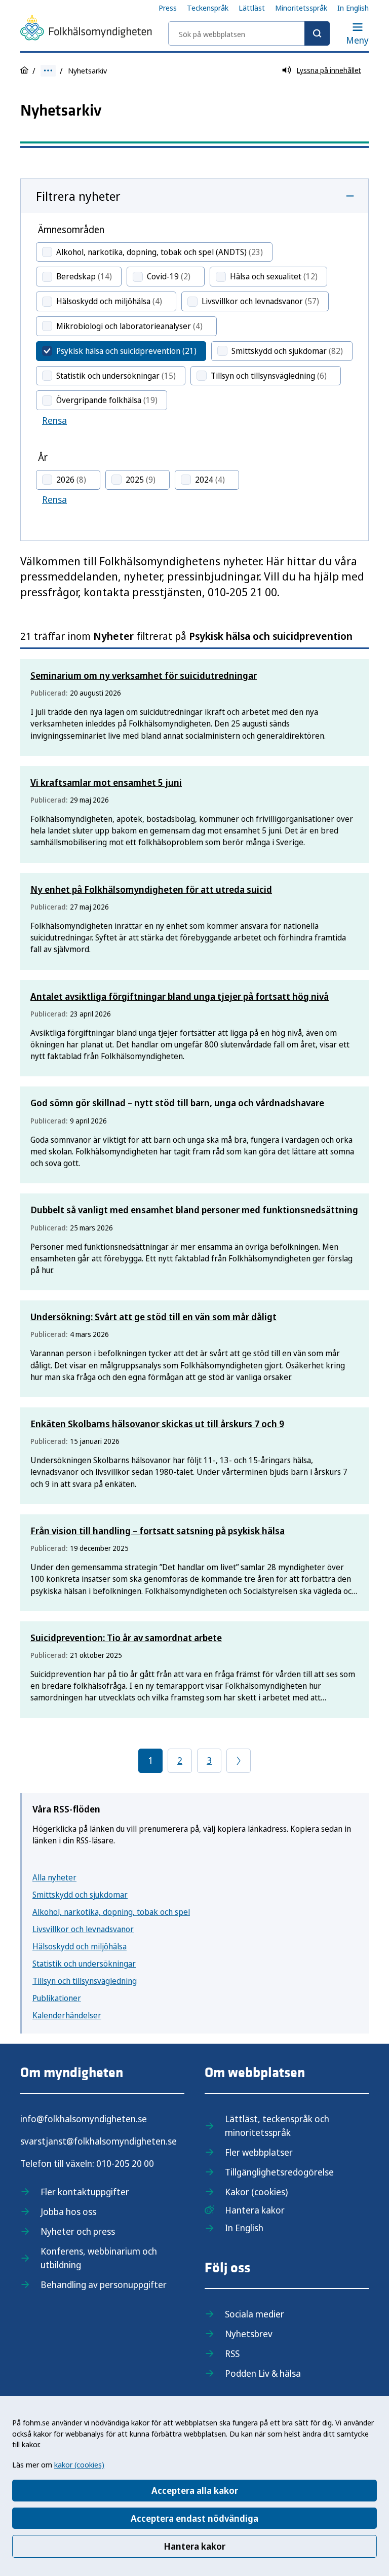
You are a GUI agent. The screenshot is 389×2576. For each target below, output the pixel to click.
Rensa (54, 420)
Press (168, 8)
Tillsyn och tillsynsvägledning (85, 1981)
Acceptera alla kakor (195, 2490)
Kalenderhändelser (67, 2015)
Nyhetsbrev (249, 2334)
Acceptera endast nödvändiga (194, 2518)
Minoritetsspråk (301, 8)
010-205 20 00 (125, 2163)
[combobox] (249, 33)
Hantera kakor (194, 2546)
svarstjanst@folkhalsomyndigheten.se (99, 2141)
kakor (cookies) (79, 2464)
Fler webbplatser (259, 2152)
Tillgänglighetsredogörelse (279, 2172)
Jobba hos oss (68, 2211)
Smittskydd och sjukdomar (80, 1895)
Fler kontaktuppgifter (85, 2192)
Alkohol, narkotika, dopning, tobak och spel (111, 1912)
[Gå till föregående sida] (239, 1761)
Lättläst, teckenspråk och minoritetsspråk (277, 2126)
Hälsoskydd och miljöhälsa (80, 1946)
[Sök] (317, 33)
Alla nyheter (54, 1877)
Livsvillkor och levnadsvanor (83, 1929)
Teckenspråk (208, 8)
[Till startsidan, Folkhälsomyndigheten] (86, 29)
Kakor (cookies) (256, 2192)
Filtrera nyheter (78, 196)
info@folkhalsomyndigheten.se (84, 2119)
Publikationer (57, 1998)
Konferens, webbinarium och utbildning (99, 2258)
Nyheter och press (78, 2231)
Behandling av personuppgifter (104, 2284)
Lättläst (252, 8)
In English (353, 8)
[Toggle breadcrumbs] (48, 71)
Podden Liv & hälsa (263, 2373)
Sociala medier (255, 2314)
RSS (232, 2353)
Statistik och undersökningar (84, 1964)
